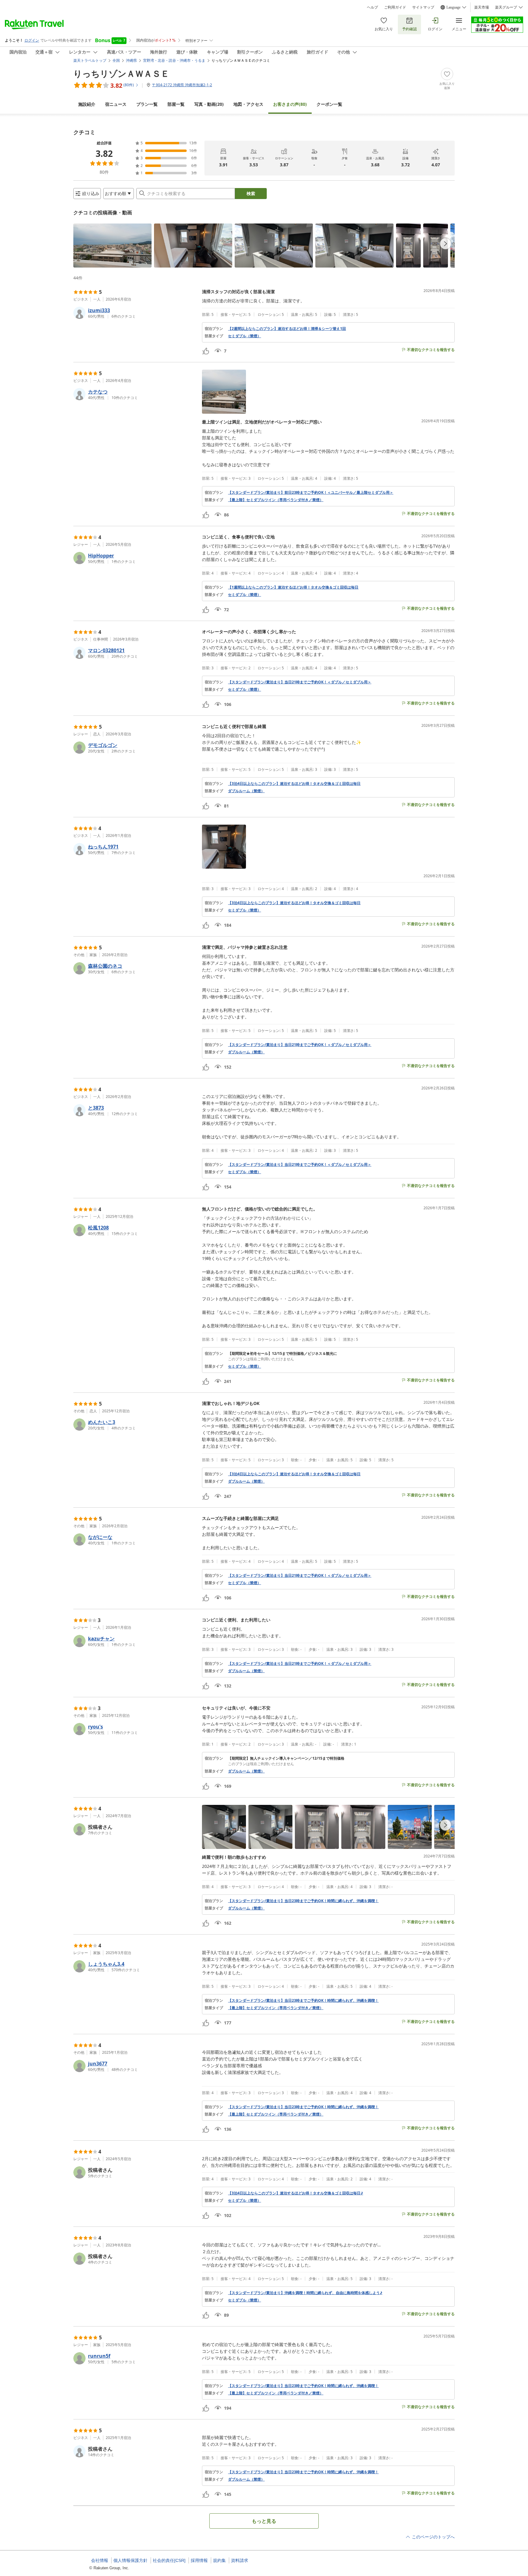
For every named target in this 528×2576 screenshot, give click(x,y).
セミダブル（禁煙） (244, 336)
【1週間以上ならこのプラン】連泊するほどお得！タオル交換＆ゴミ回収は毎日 (293, 587)
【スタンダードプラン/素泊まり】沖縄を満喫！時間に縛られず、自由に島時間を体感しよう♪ (305, 2293)
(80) (290, 104)
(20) (209, 104)
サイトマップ (423, 7)
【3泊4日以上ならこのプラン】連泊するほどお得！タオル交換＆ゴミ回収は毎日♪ (295, 2193)
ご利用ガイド (395, 7)
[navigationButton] (446, 244)
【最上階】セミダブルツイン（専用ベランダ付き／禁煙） (276, 500)
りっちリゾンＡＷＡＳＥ (121, 73)
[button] (112, 246)
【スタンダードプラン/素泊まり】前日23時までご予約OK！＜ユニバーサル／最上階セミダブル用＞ (311, 493)
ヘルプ (372, 7)
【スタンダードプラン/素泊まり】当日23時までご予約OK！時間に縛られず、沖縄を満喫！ (303, 1901)
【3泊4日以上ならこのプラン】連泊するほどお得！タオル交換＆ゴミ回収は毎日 (294, 784)
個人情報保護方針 (130, 2560)
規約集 (219, 2560)
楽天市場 (482, 7)
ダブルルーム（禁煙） (246, 791)
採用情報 (199, 2560)
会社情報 (100, 2560)
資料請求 (240, 2560)
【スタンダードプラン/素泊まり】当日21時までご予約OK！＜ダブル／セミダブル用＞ (300, 682)
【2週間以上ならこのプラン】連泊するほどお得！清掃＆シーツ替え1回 (287, 329)
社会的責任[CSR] (169, 2560)
